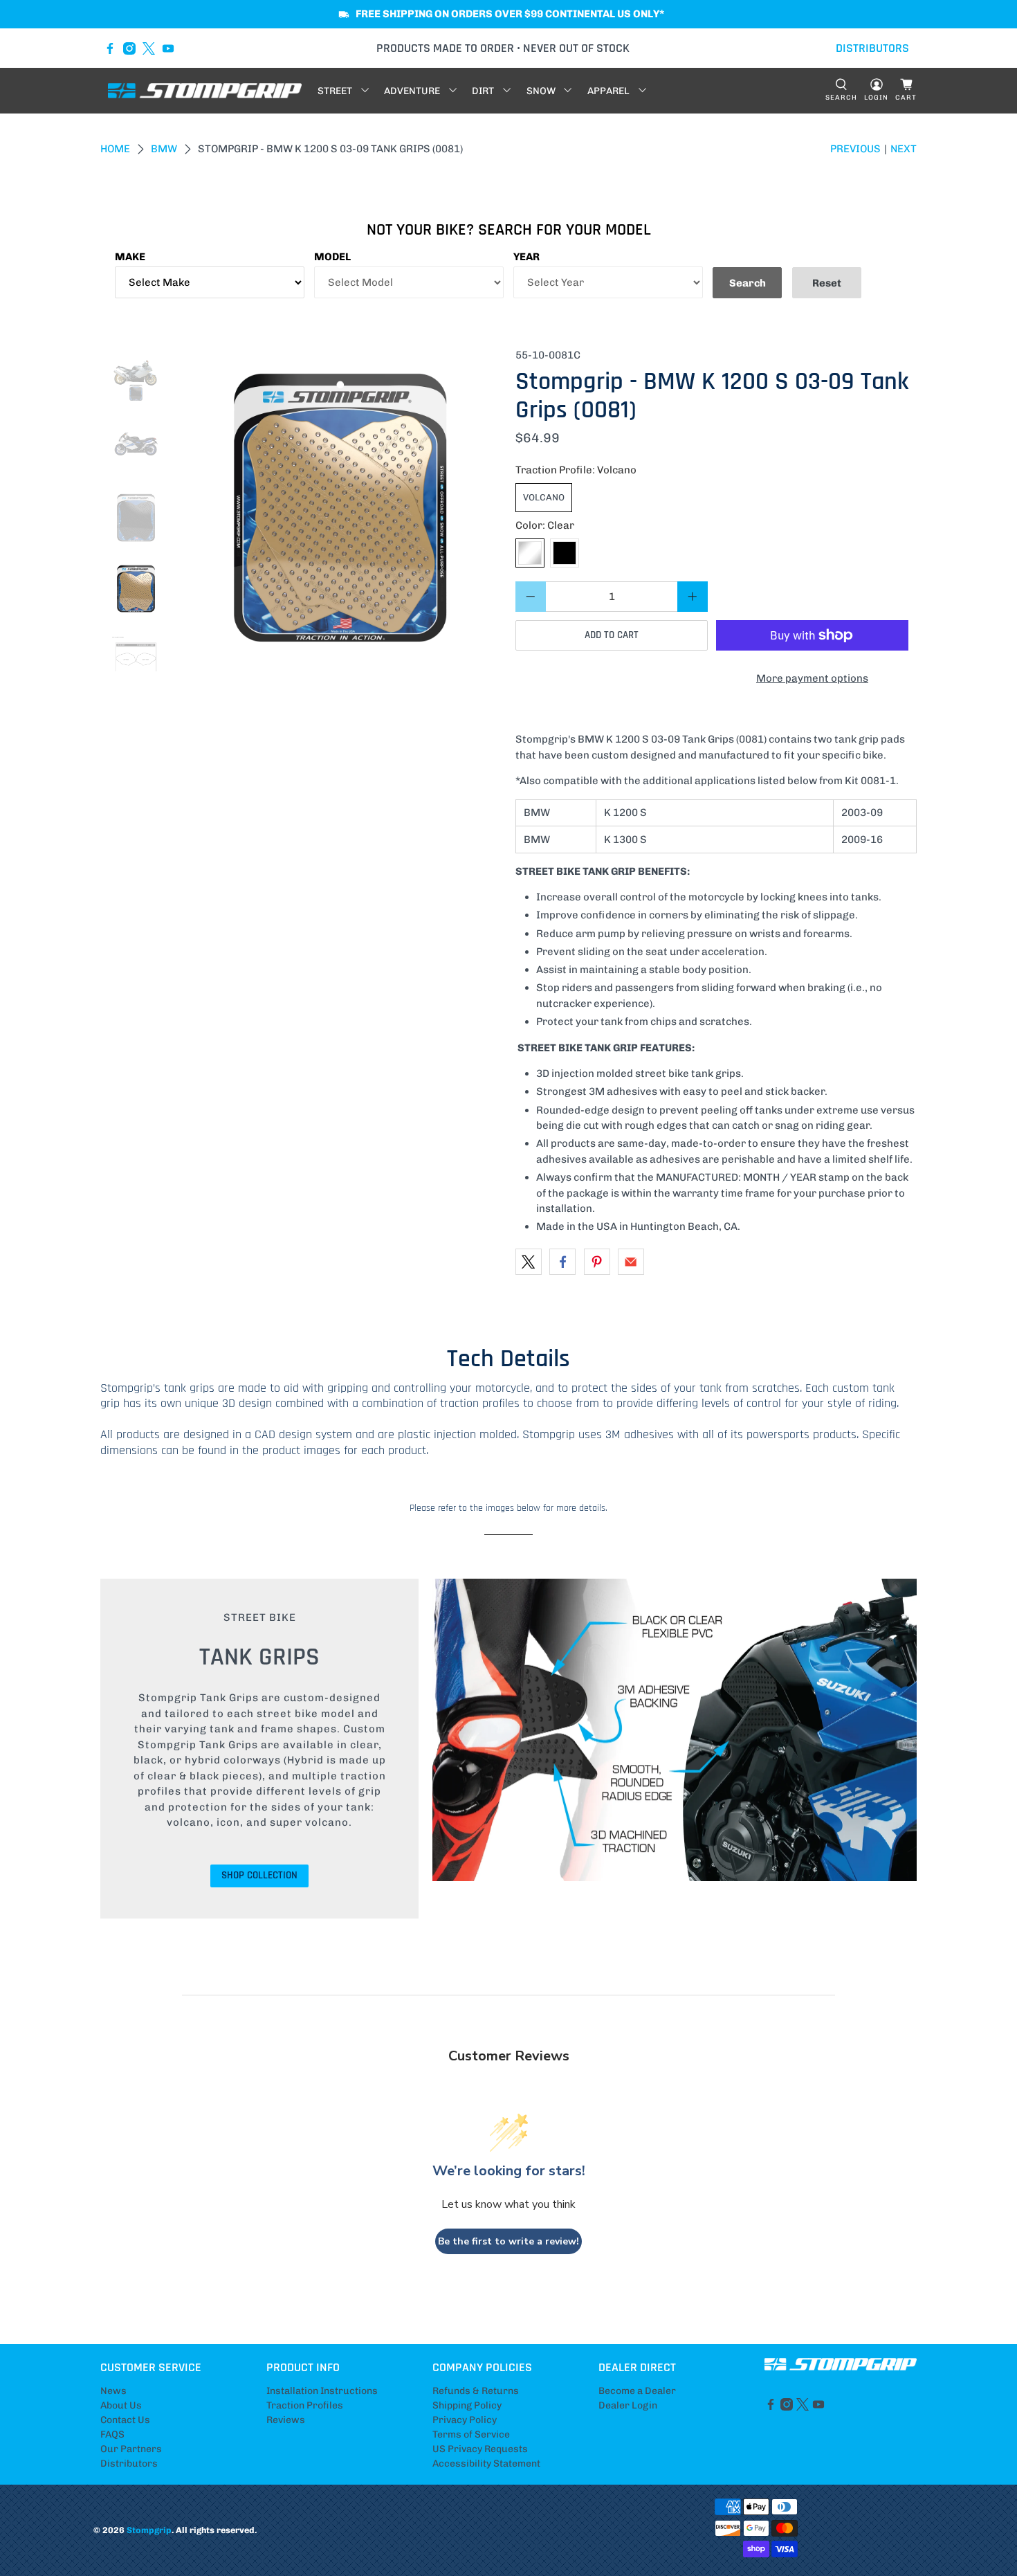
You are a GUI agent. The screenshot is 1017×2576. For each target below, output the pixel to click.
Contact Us (125, 2420)
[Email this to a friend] (631, 1262)
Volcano (544, 497)
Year (526, 257)
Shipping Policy (467, 2405)
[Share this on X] (529, 1262)
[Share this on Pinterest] (597, 1262)
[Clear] (530, 553)
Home (115, 149)
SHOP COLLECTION (259, 1875)
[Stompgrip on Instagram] (129, 48)
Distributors (129, 2464)
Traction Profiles (305, 2405)
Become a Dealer (637, 2391)
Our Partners (131, 2449)
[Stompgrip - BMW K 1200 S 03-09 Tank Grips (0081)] (340, 509)
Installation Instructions (322, 2391)
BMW (164, 149)
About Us (121, 2405)
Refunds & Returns (476, 2391)
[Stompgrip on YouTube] (168, 48)
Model (332, 257)
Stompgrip (149, 2530)
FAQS (112, 2434)
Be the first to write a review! (508, 2241)
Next (904, 149)
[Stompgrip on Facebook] (110, 48)
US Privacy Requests (480, 2449)
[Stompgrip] (205, 91)
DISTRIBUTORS (872, 48)
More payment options (812, 678)
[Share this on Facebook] (562, 1262)
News (113, 2391)
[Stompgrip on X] (149, 48)
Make (130, 257)
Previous (855, 149)
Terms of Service (471, 2434)
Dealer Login (628, 2405)
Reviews (286, 2420)
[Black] (565, 553)
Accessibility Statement (486, 2464)
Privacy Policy (465, 2420)
